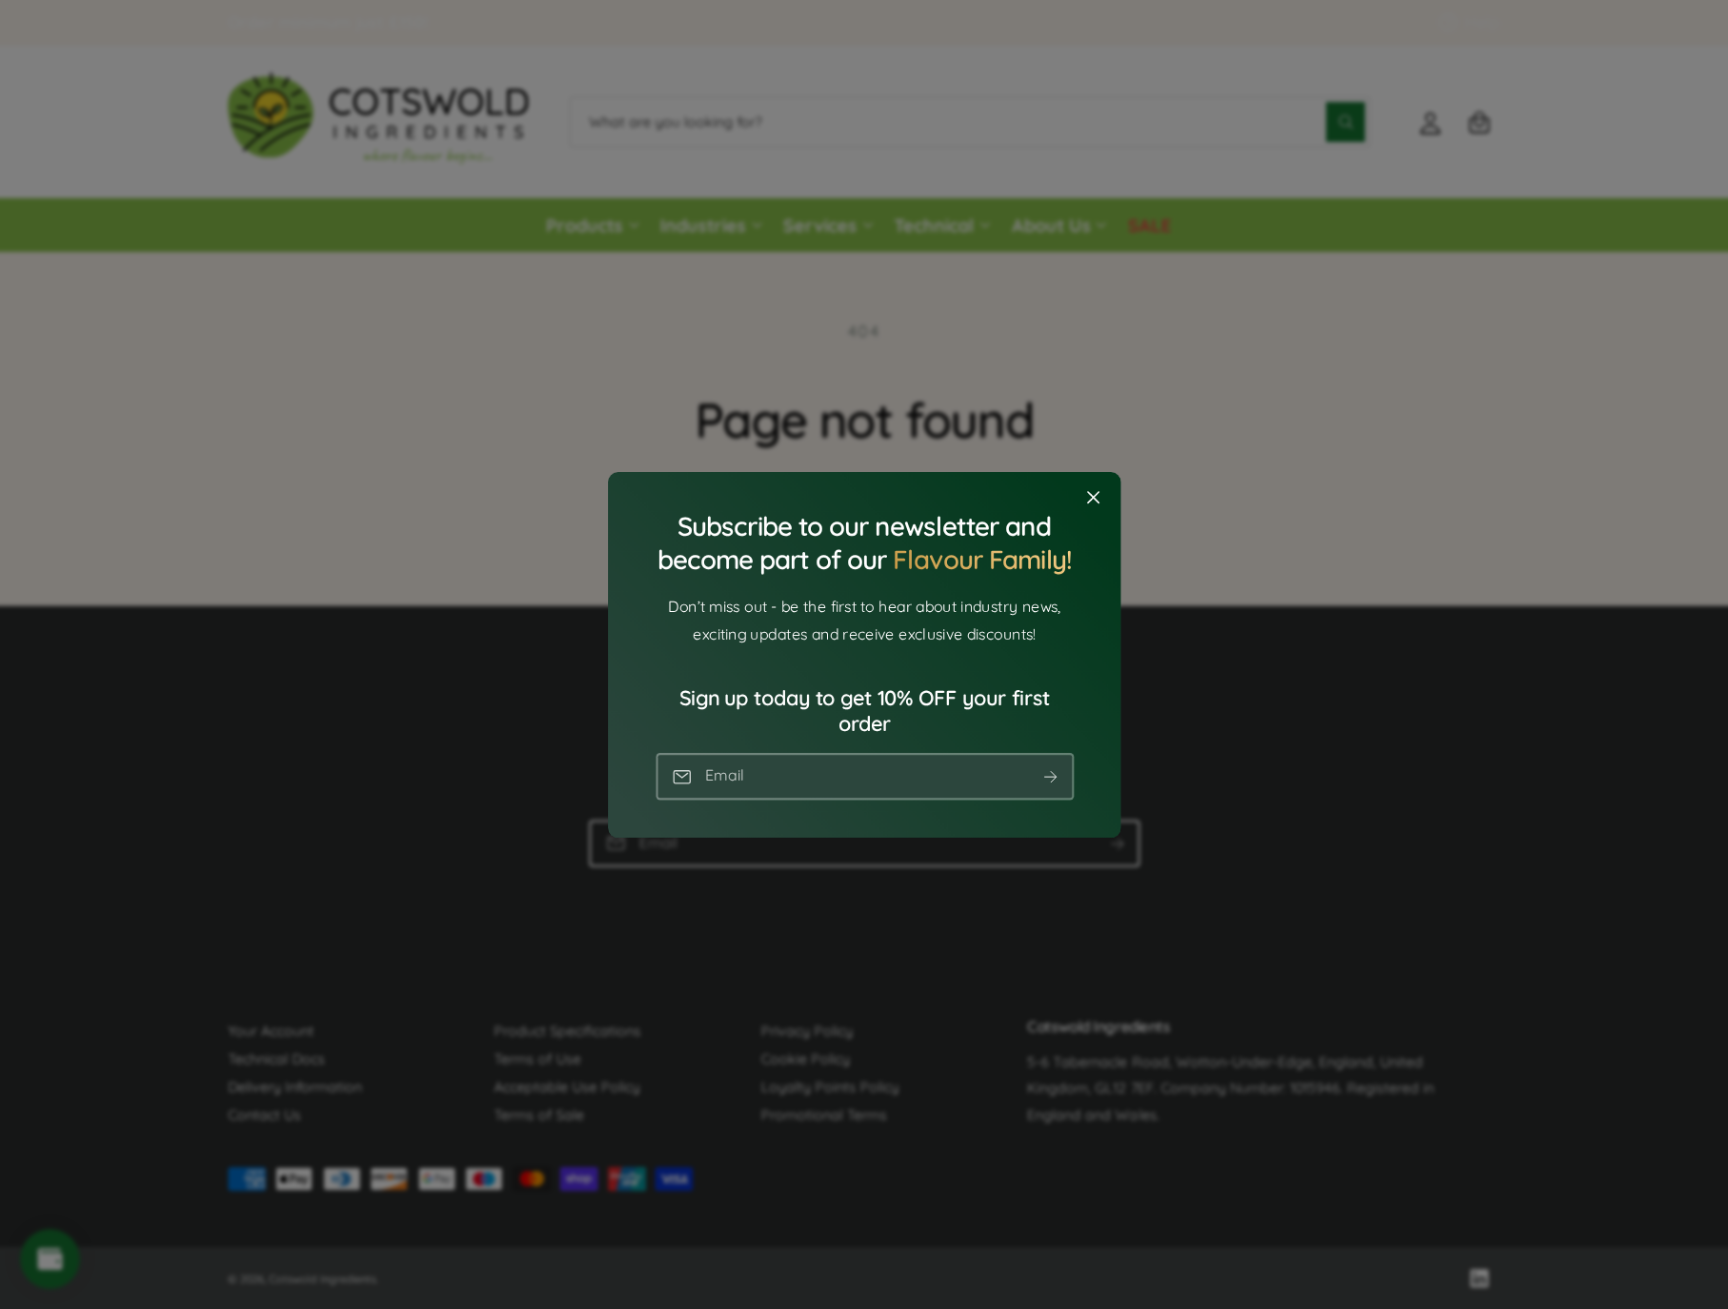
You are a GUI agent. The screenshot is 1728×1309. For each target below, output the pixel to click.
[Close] (1093, 497)
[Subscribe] (1050, 776)
